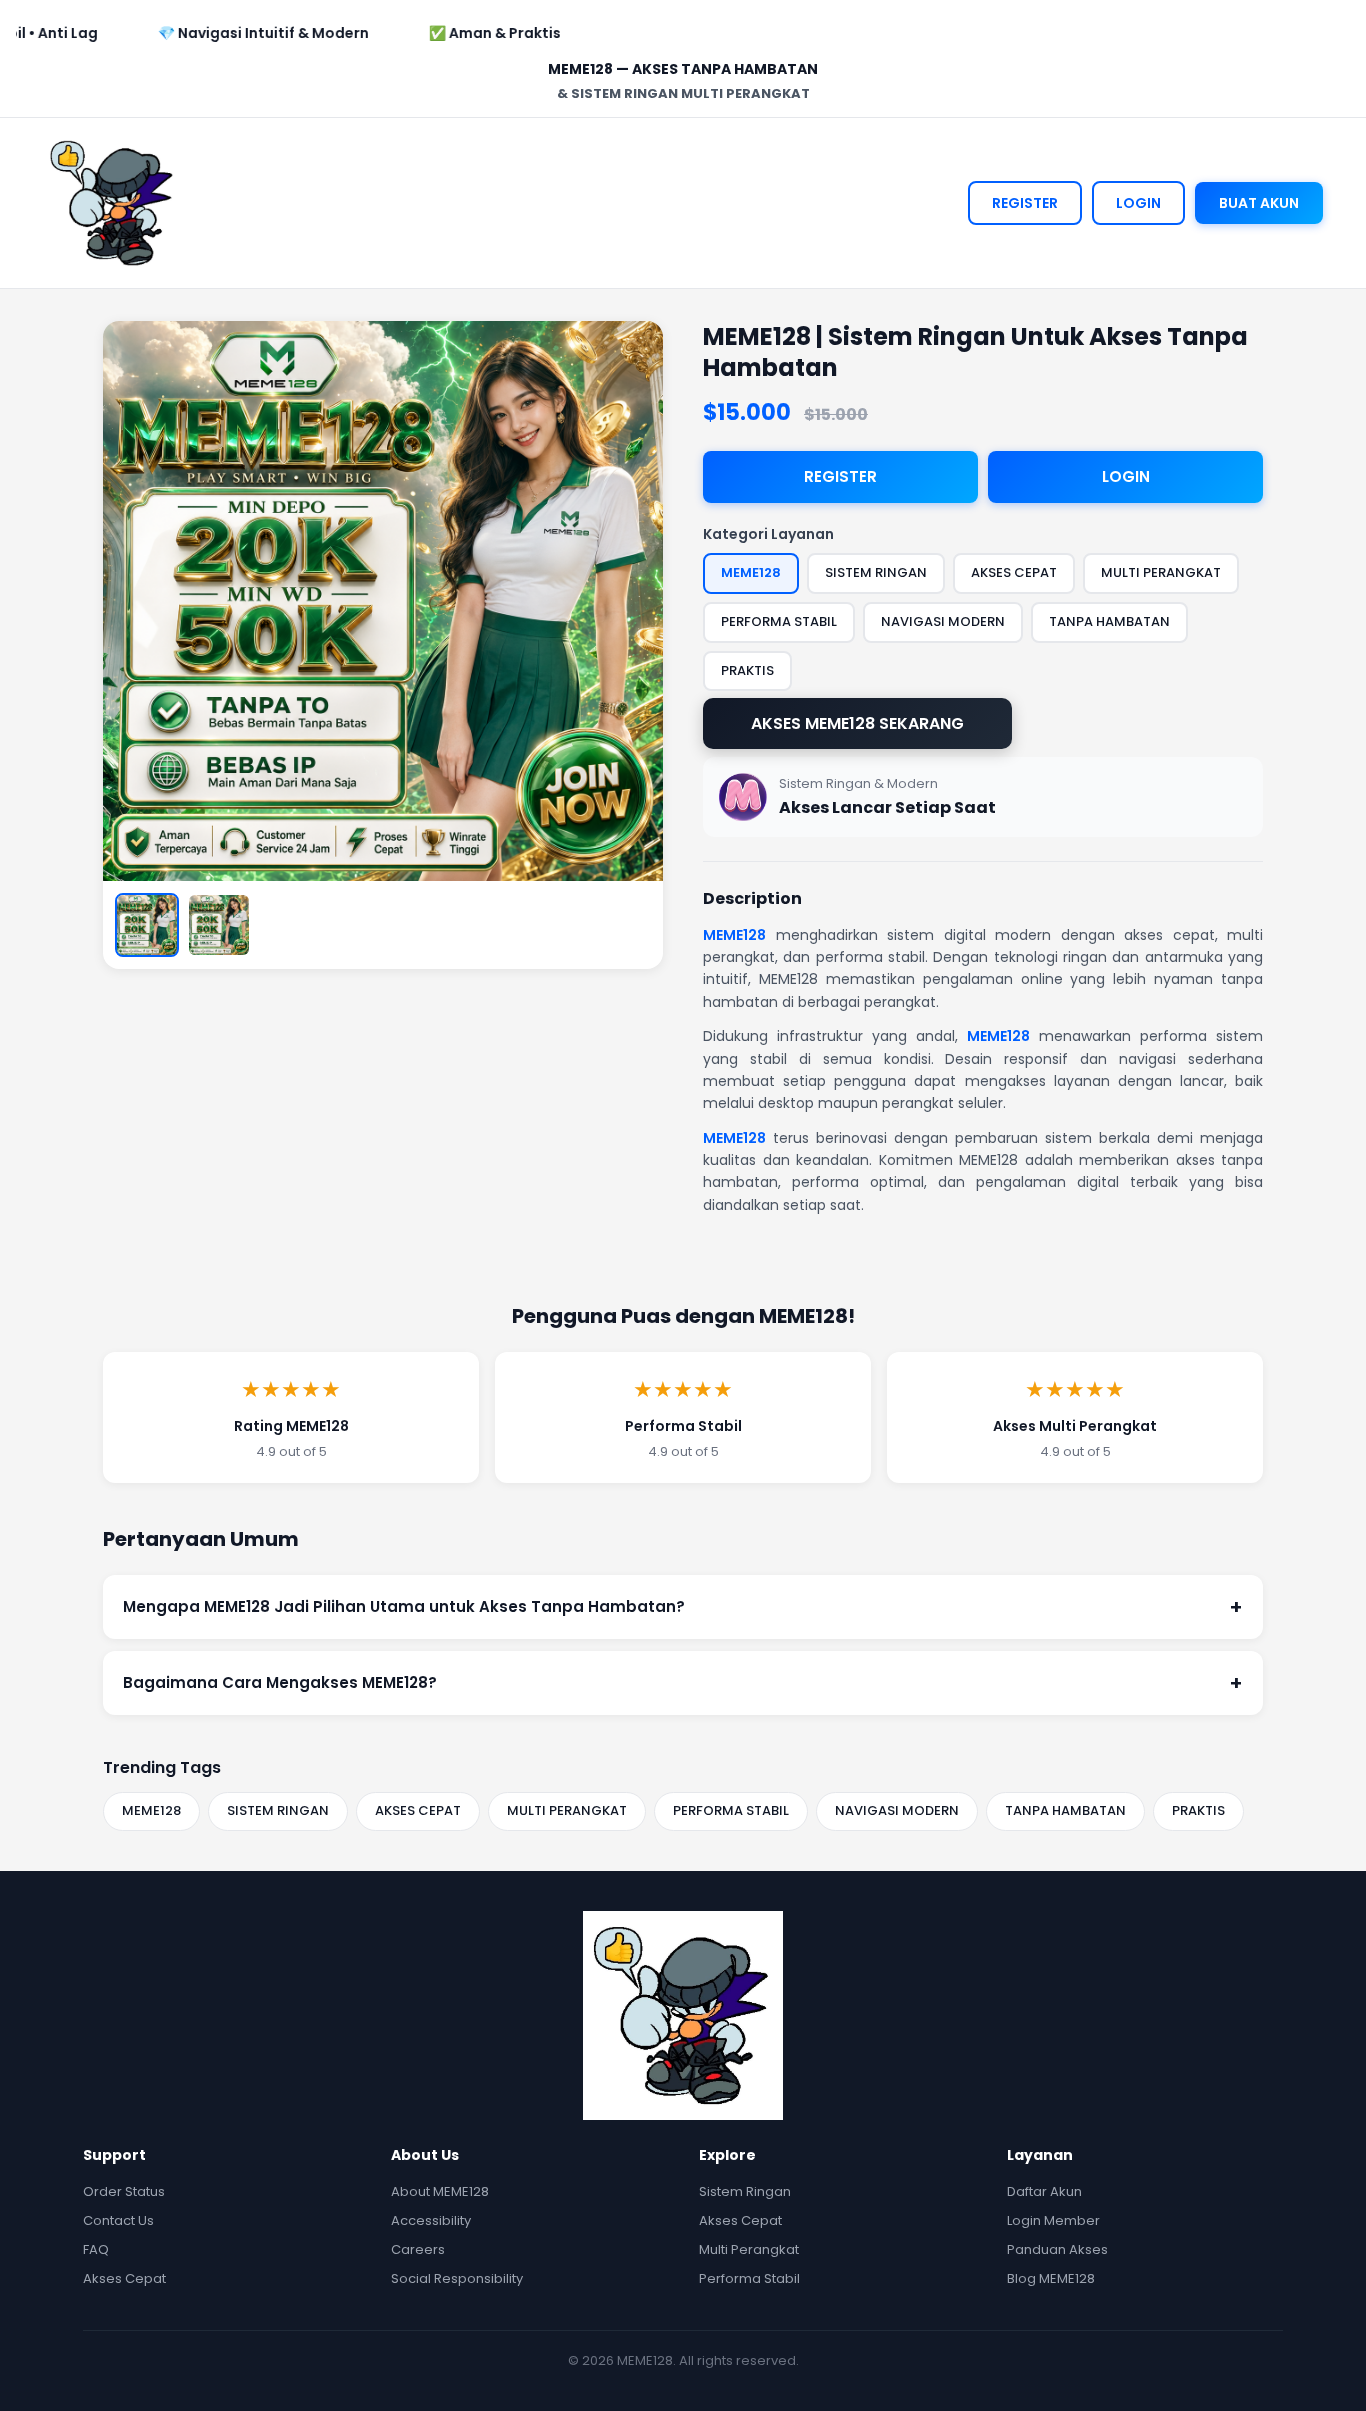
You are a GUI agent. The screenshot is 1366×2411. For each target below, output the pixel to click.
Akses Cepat (124, 2278)
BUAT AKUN (1259, 203)
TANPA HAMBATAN (1065, 1810)
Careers (418, 2249)
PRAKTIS (1198, 1810)
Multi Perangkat (749, 2249)
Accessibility (431, 2220)
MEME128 (734, 935)
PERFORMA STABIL (731, 1810)
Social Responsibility (457, 2278)
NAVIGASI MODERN (897, 1810)
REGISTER (1025, 203)
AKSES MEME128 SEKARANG (857, 723)
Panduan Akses (1057, 2249)
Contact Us (118, 2220)
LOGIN (1138, 203)
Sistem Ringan (745, 2191)
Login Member (1053, 2220)
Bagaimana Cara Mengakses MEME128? (683, 1683)
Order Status (124, 2191)
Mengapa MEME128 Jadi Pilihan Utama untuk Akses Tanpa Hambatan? (683, 1607)
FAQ (96, 2249)
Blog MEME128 (1051, 2278)
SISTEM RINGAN (278, 1810)
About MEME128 (440, 2191)
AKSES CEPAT (418, 1810)
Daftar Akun (1044, 2191)
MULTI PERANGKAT (567, 1810)
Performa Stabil (749, 2278)
